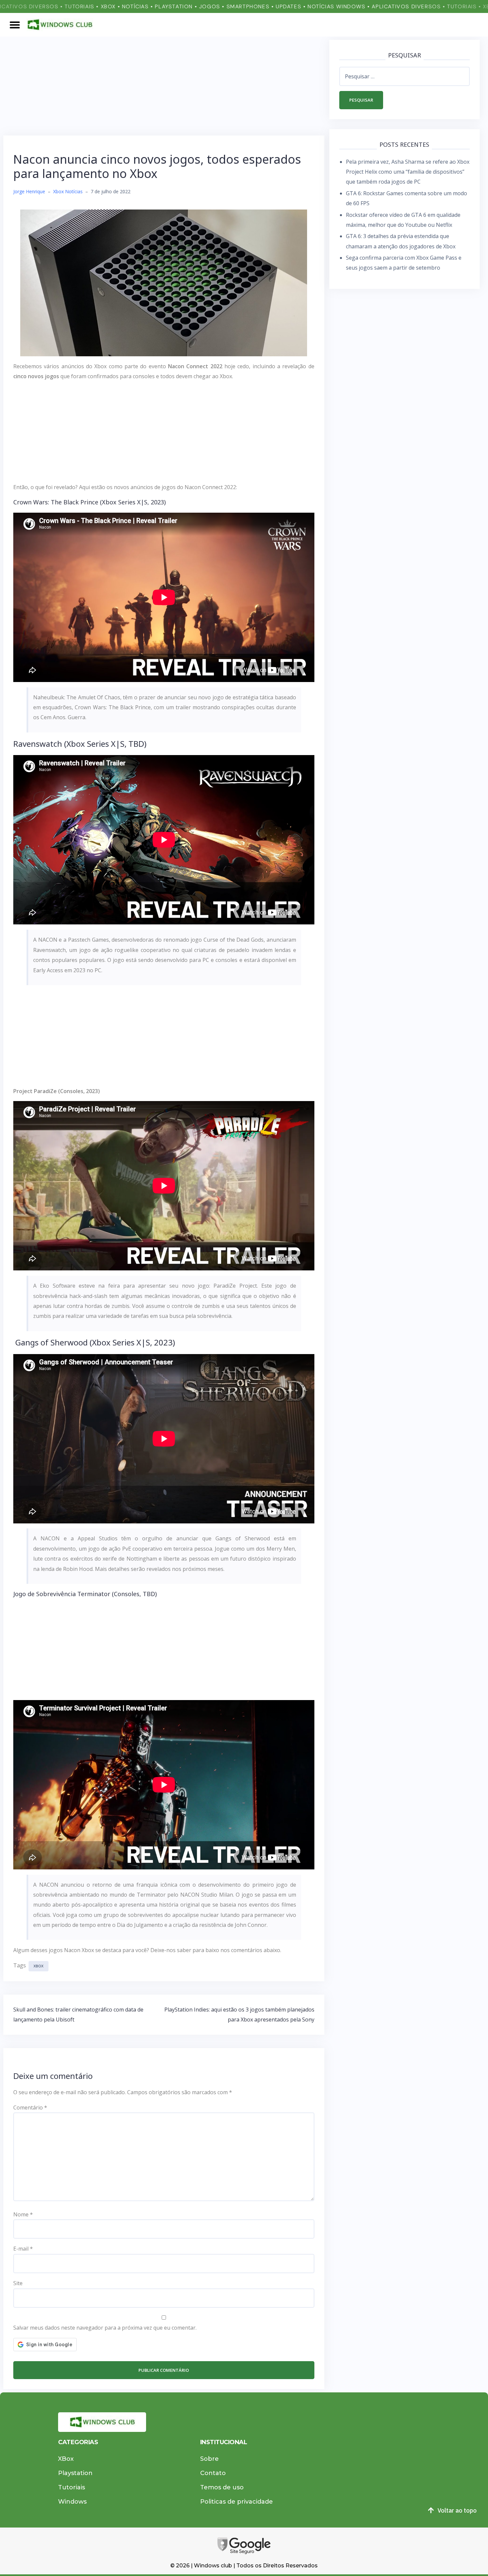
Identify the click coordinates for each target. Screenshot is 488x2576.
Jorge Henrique (29, 191)
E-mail (23, 2249)
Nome (23, 2214)
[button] (15, 25)
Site (18, 2283)
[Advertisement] (164, 86)
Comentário (30, 2107)
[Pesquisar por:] (405, 76)
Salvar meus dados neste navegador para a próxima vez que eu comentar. (105, 2328)
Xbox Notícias (68, 191)
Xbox (39, 1966)
